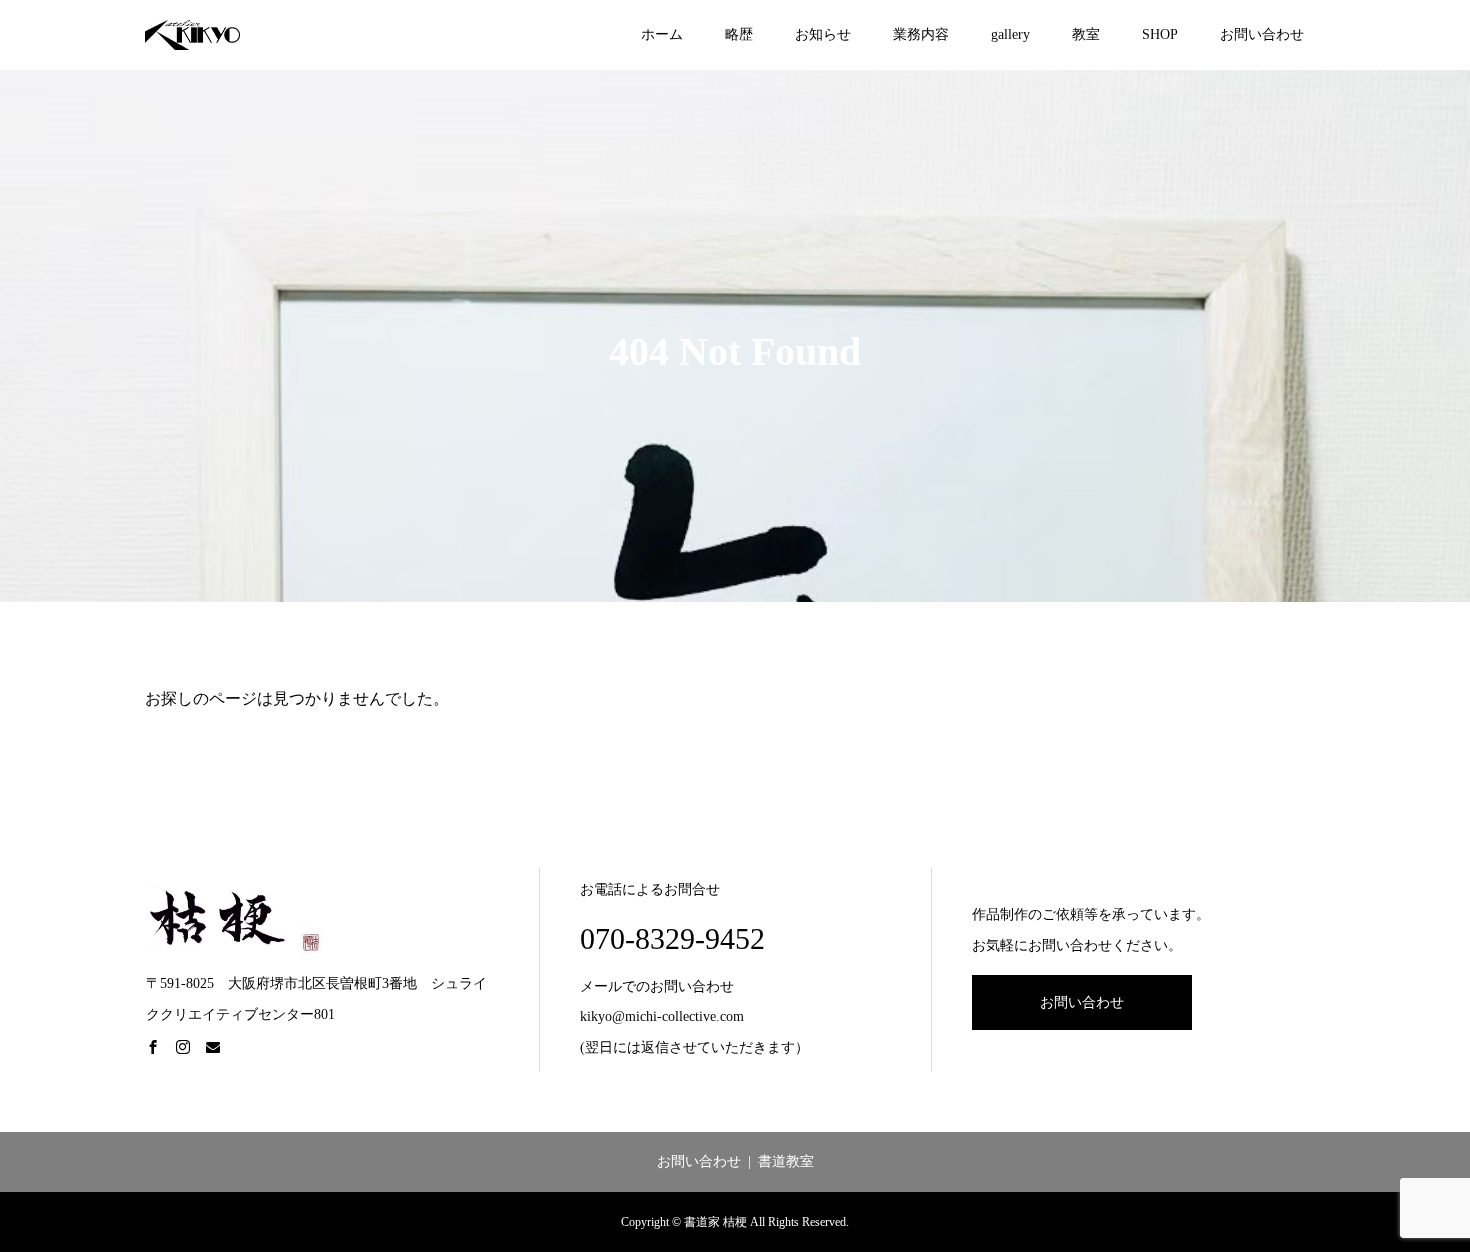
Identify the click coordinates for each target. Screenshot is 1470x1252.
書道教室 (786, 1161)
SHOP (1160, 34)
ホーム (662, 34)
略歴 (739, 34)
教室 (1086, 34)
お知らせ (823, 34)
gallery (1010, 34)
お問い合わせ (1262, 34)
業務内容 (921, 34)
